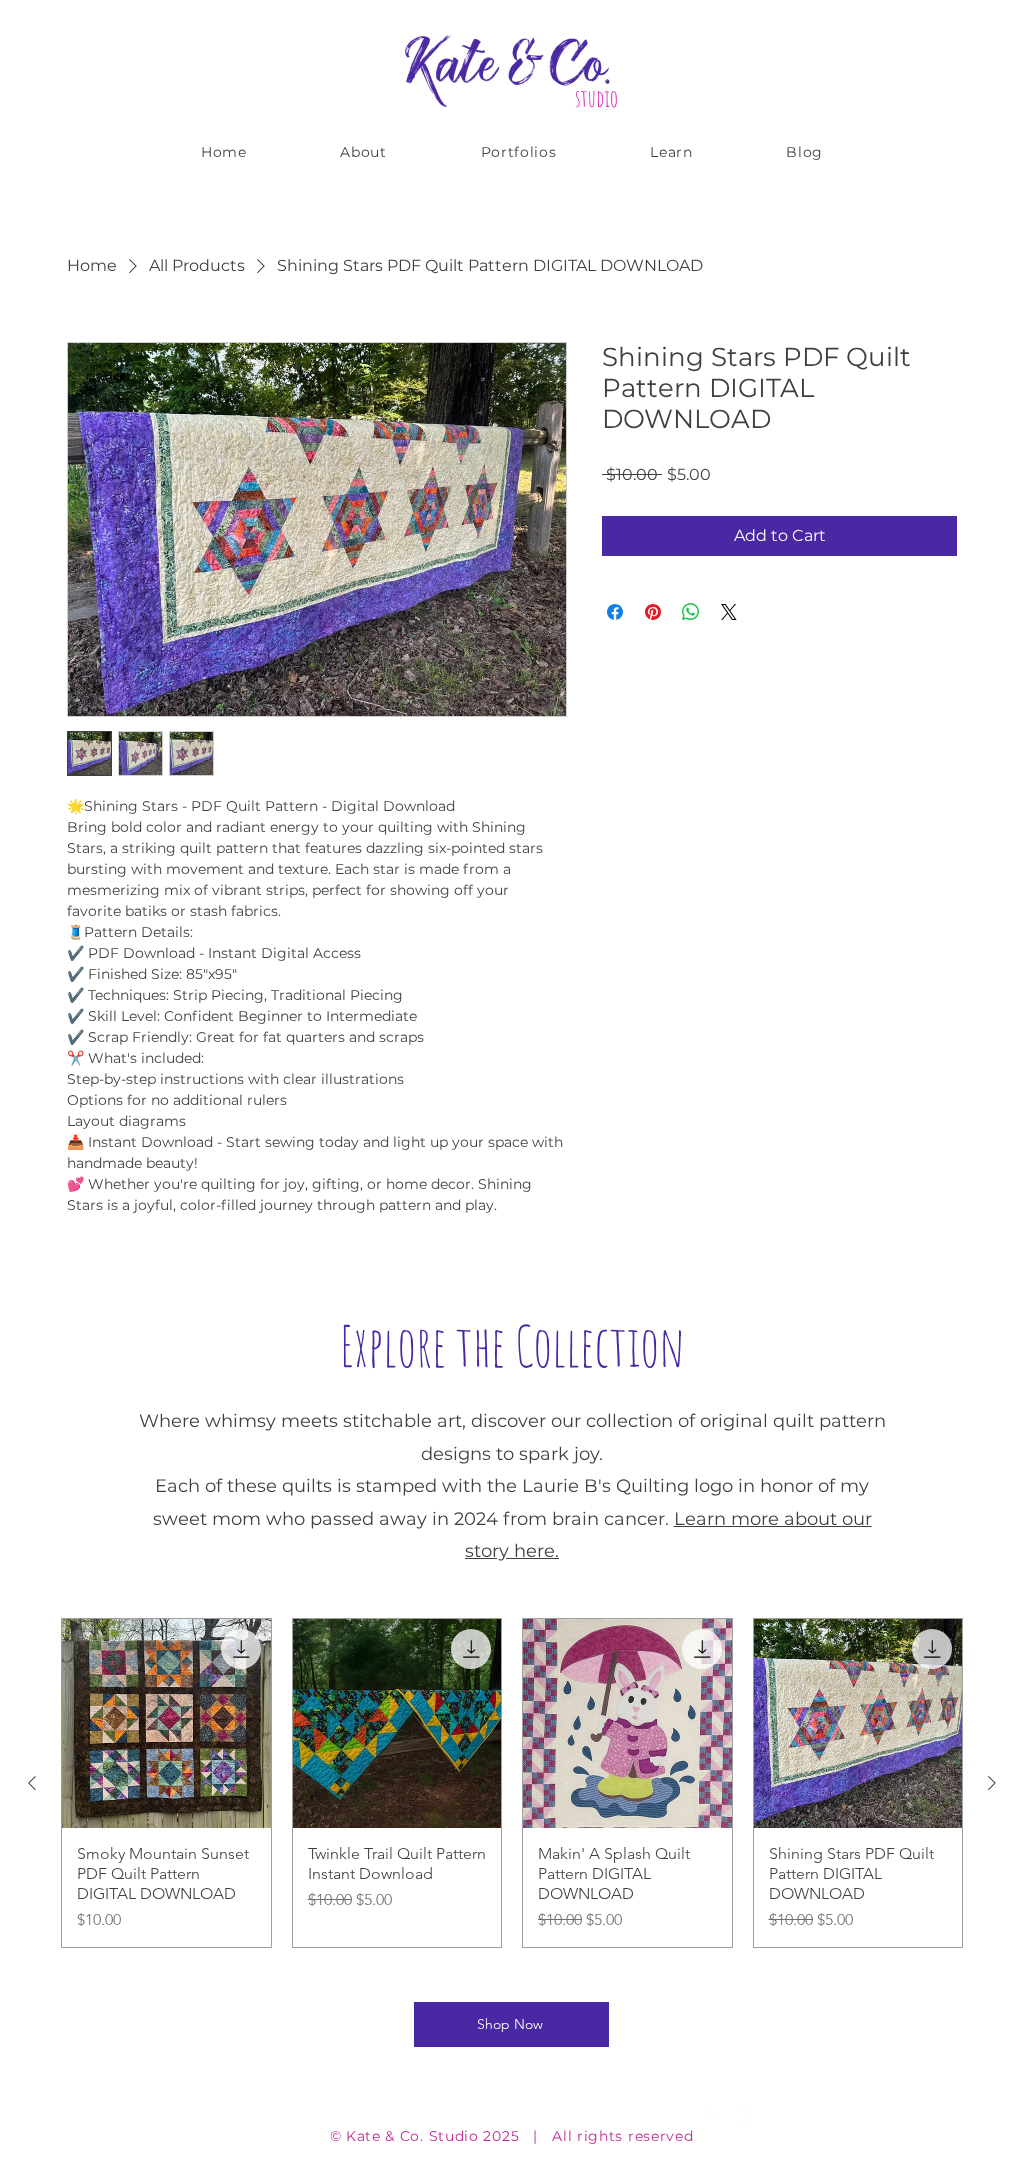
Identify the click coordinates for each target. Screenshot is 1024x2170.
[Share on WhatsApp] (691, 612)
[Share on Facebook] (615, 612)
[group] (512, 1783)
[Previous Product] (32, 1783)
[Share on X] (729, 612)
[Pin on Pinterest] (653, 612)
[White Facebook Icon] (713, 2116)
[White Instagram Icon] (743, 2116)
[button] (519, 152)
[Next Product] (992, 1783)
